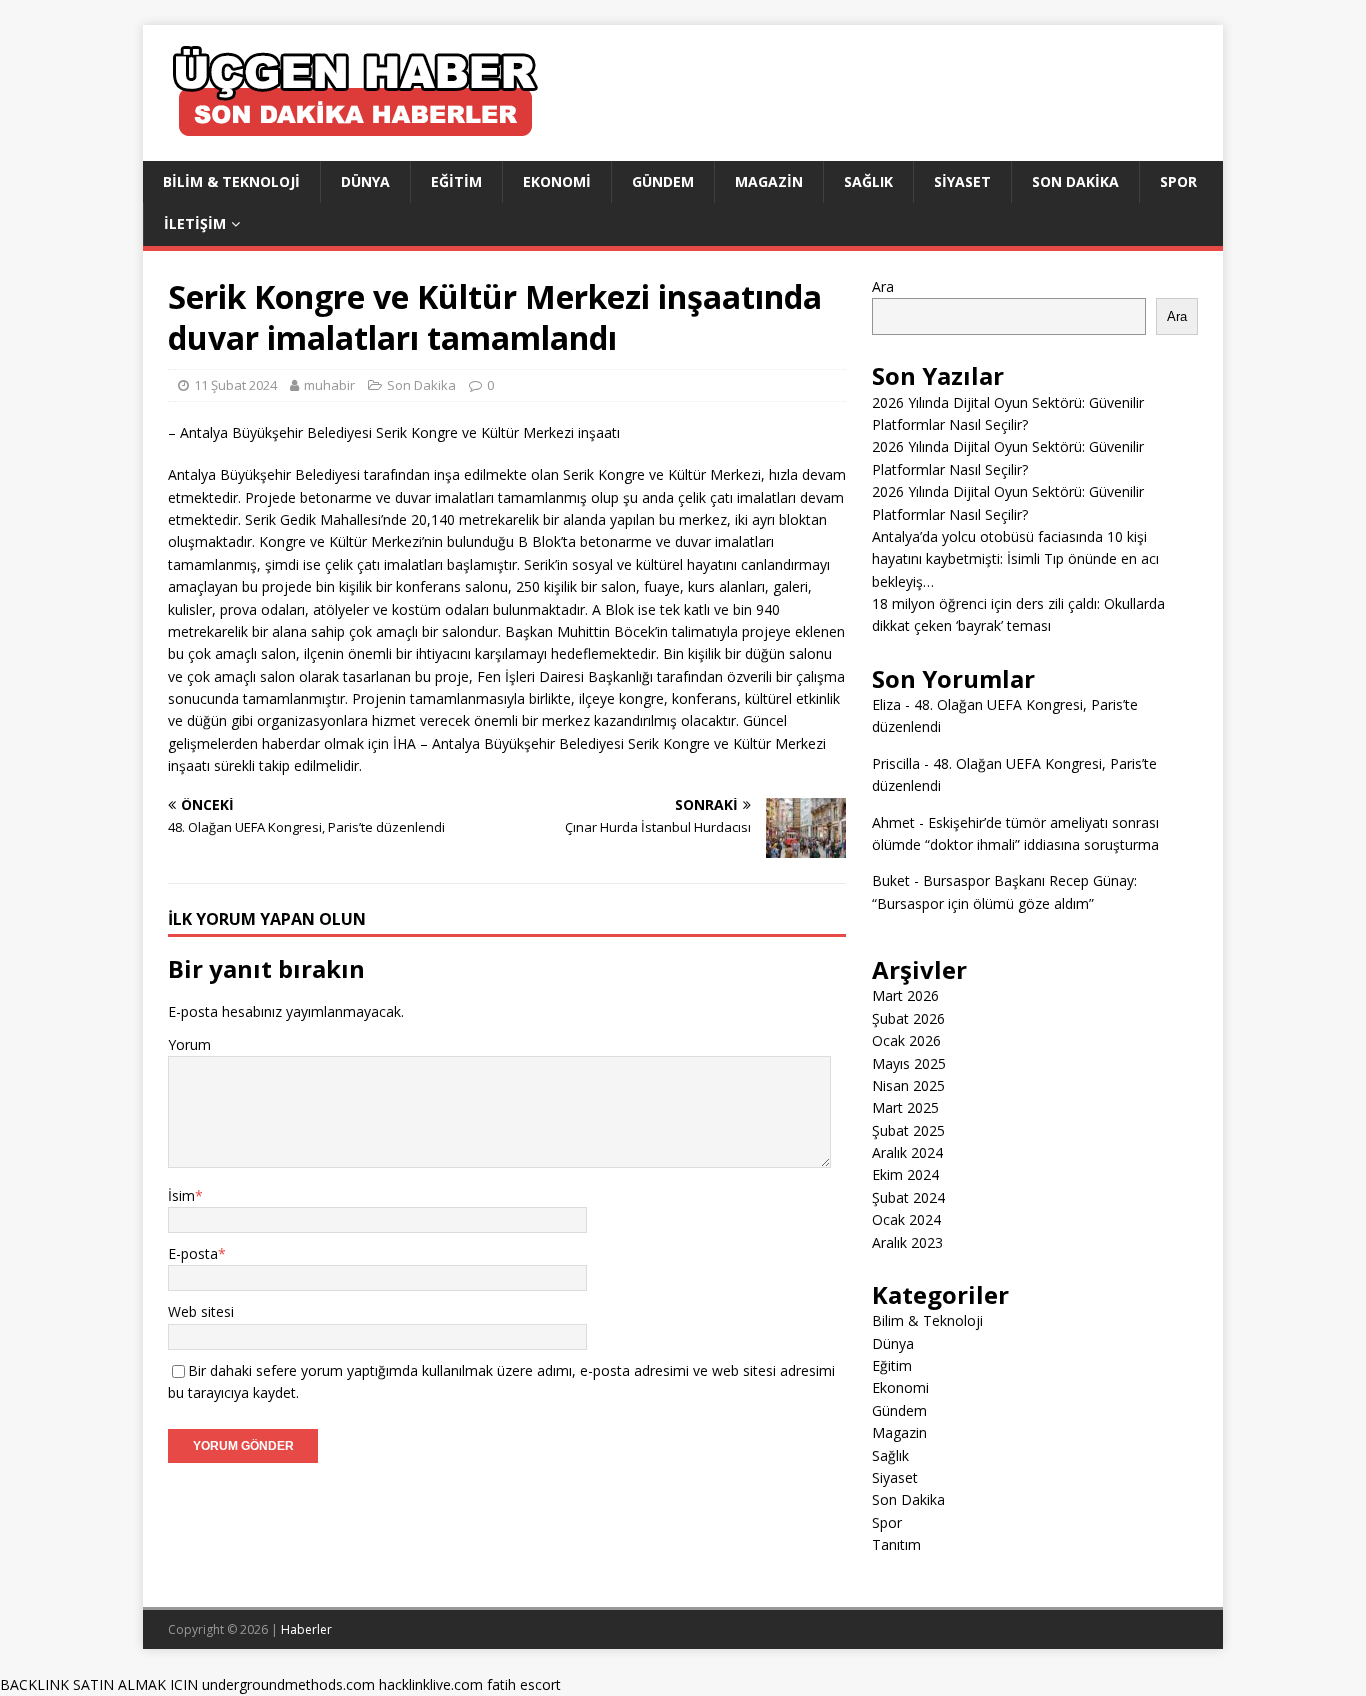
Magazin (769, 181)
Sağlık (868, 181)
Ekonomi (557, 181)
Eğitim (456, 181)
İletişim (195, 223)
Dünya (365, 181)
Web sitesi (201, 1311)
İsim (181, 1195)
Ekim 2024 (905, 1174)
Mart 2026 (905, 995)
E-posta (193, 1253)
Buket (891, 880)
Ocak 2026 (906, 1040)
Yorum (189, 1044)
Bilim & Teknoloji (231, 181)
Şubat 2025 (908, 1130)
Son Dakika (1075, 181)
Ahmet (893, 822)
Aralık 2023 (907, 1242)
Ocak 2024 (906, 1219)
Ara (883, 286)
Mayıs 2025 (909, 1063)
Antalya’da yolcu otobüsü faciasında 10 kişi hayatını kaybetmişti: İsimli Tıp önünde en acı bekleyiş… (1015, 559)
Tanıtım (896, 1544)
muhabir (329, 385)
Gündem (663, 181)
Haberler (306, 1629)
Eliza (886, 704)
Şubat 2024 (908, 1197)
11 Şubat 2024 (235, 385)
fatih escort (524, 1684)
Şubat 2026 (908, 1018)
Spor (1178, 181)
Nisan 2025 (908, 1085)
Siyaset (962, 181)
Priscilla (896, 763)
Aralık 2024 (907, 1152)
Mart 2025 (905, 1107)
